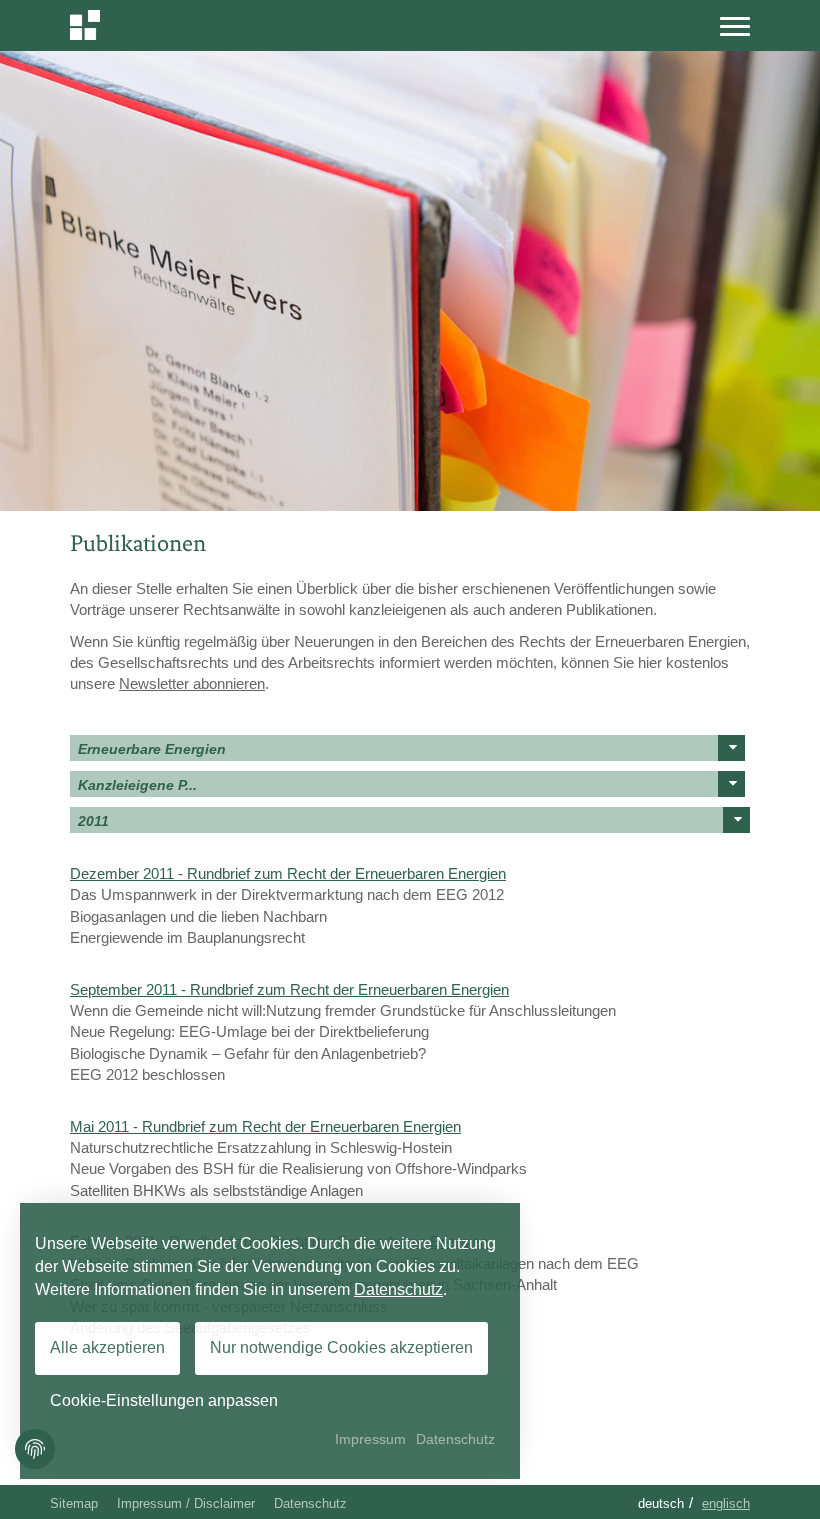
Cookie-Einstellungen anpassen (164, 1400)
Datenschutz (310, 1503)
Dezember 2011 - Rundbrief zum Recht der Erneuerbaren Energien (288, 873)
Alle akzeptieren (107, 1347)
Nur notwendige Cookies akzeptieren (341, 1347)
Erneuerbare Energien (152, 749)
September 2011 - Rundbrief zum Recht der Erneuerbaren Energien (289, 989)
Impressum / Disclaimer (186, 1503)
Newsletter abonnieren (192, 683)
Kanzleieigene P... (137, 785)
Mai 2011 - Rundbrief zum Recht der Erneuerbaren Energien (265, 1126)
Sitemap (74, 1503)
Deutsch (661, 1503)
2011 (93, 821)
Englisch (726, 1503)
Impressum (370, 1439)
